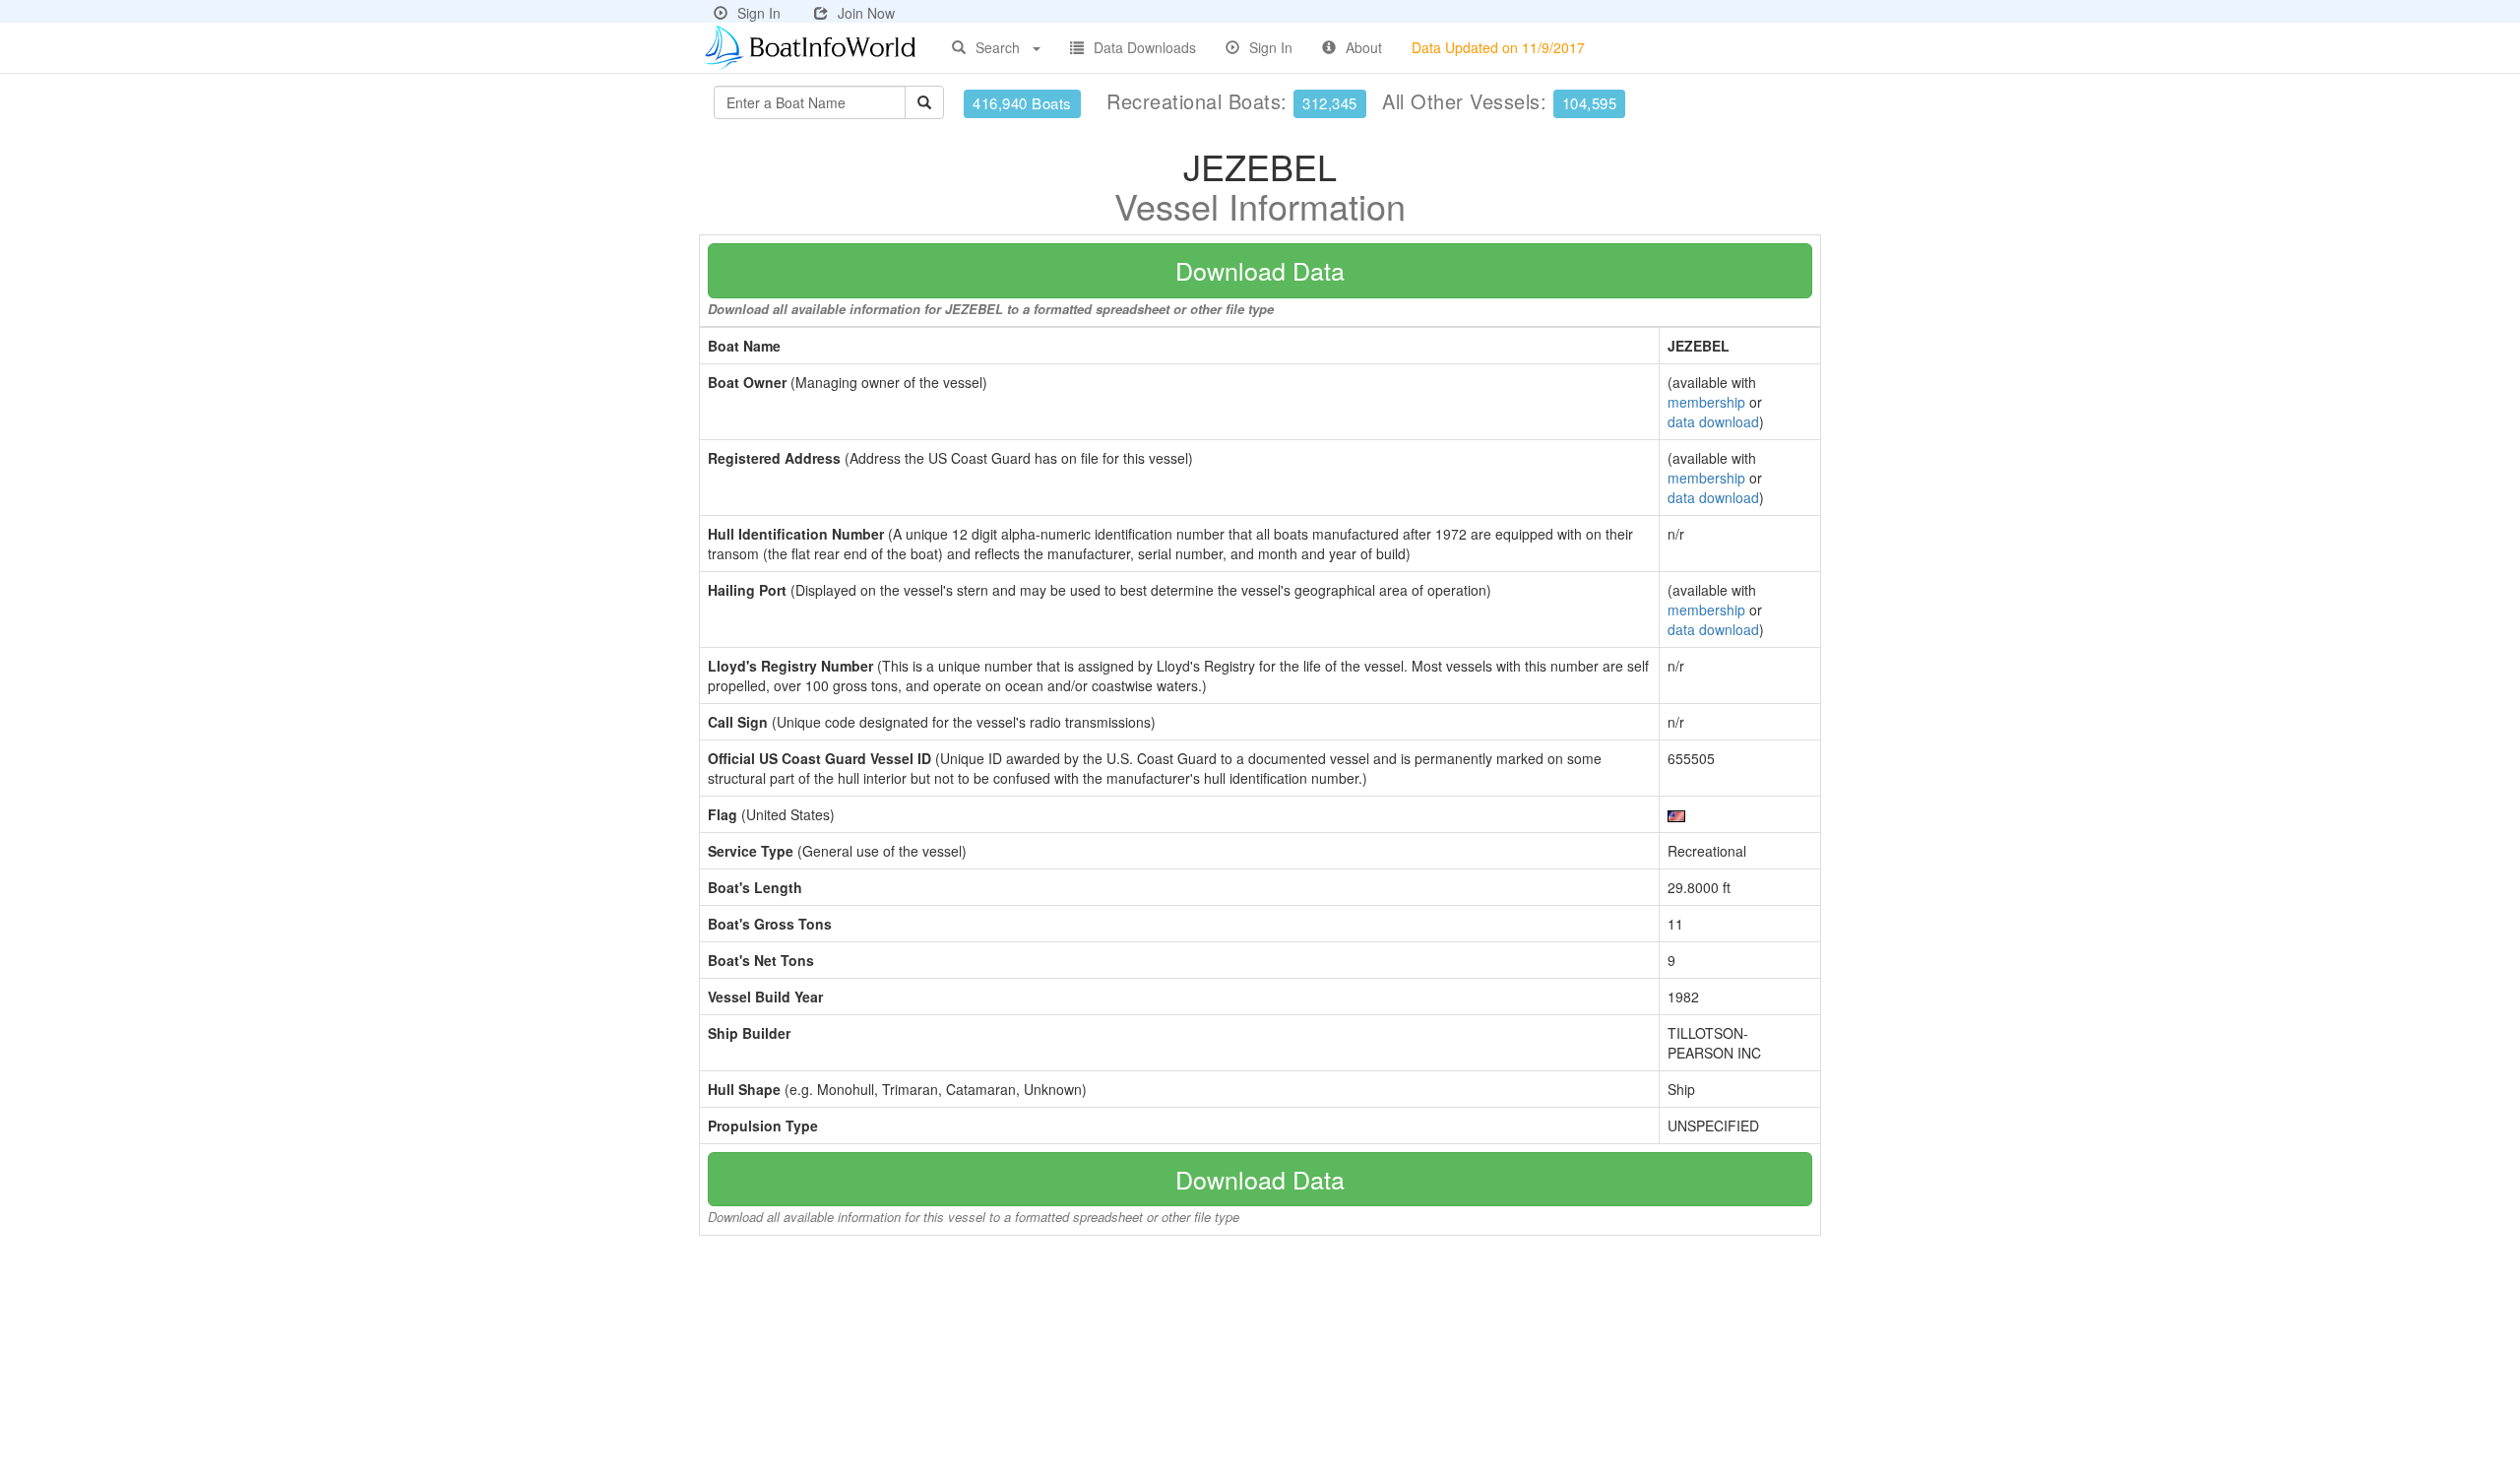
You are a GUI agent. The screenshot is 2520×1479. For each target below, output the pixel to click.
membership (1706, 402)
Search (998, 47)
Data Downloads (1145, 47)
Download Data (1260, 270)
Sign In (759, 13)
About (1364, 47)
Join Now (866, 13)
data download (1713, 421)
